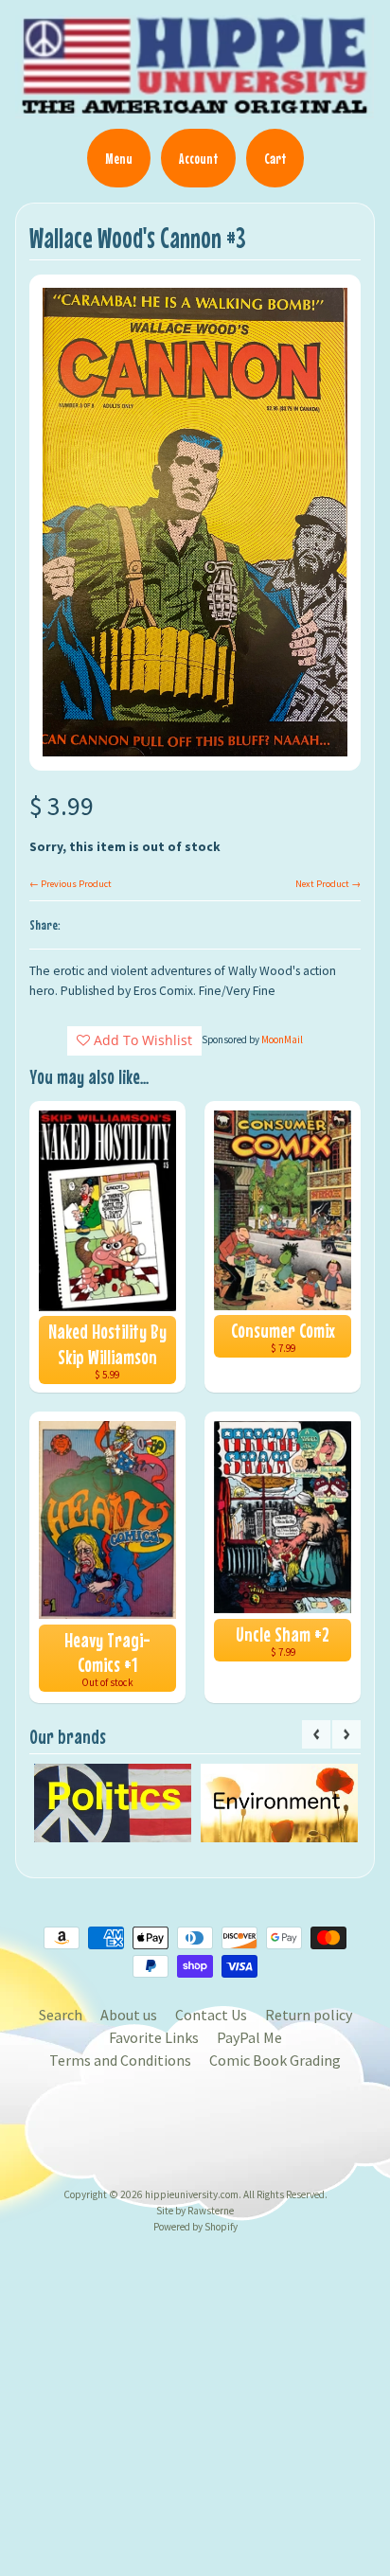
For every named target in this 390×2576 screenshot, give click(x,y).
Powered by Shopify (195, 2227)
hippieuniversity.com (192, 2194)
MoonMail (282, 1039)
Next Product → (328, 884)
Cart (275, 158)
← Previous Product (71, 884)
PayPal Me (249, 2037)
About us (129, 2015)
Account (198, 158)
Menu (119, 158)
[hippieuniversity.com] (195, 108)
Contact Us (211, 2015)
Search (61, 2015)
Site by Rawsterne (195, 2211)
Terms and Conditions (120, 2060)
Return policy (309, 2015)
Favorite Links (154, 2037)
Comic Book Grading (275, 2060)
